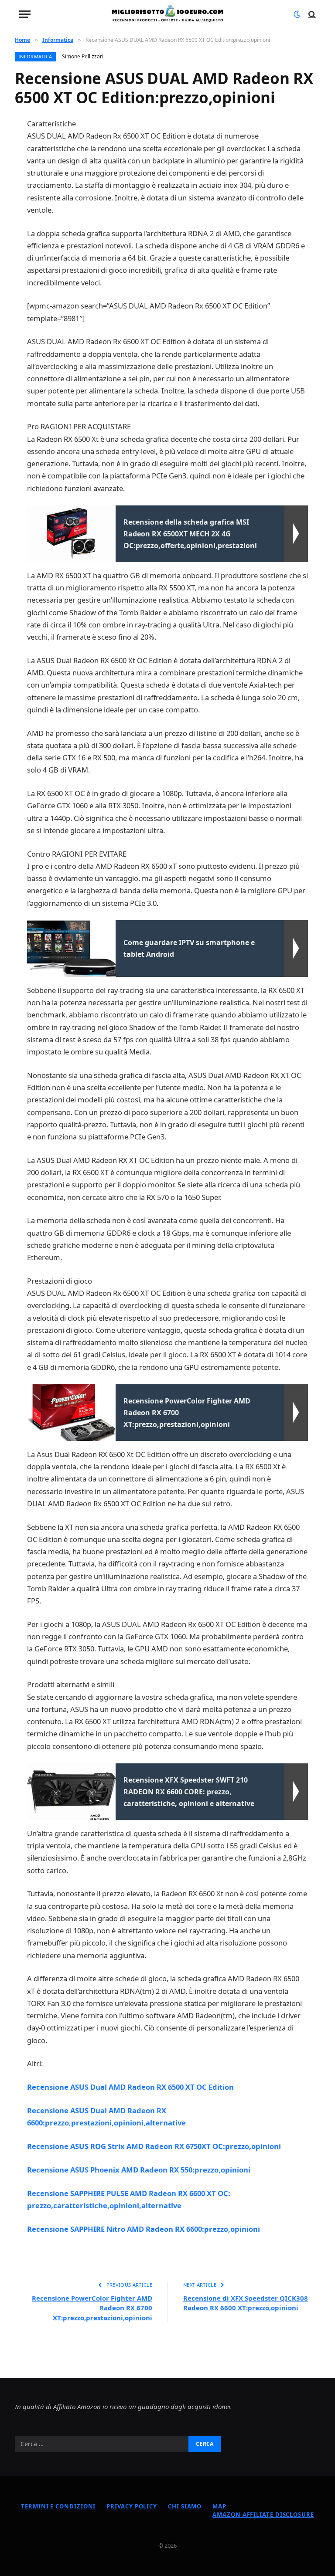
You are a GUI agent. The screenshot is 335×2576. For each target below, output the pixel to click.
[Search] (311, 14)
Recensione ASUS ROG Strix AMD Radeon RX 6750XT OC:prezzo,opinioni (154, 2146)
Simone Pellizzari (83, 56)
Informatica (35, 56)
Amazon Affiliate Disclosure (263, 2515)
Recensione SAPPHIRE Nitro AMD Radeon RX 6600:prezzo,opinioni (144, 2229)
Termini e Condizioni (58, 2506)
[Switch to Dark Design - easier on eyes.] (297, 14)
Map (219, 2506)
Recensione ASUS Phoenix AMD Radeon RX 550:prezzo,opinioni (139, 2170)
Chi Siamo (185, 2506)
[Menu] (25, 14)
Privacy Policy (132, 2506)
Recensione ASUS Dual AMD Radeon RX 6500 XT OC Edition (130, 2087)
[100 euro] (167, 14)
